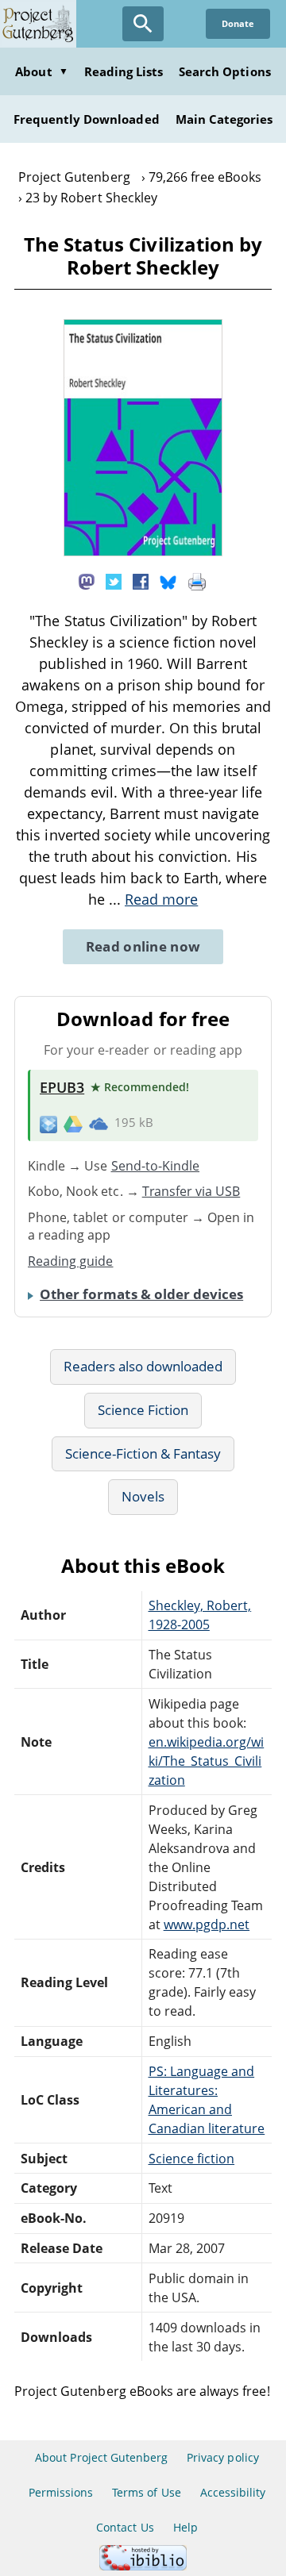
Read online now (143, 946)
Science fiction (192, 2159)
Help (186, 2527)
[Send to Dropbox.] (48, 1123)
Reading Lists (124, 71)
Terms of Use (146, 2492)
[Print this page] (197, 581)
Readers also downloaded (143, 1366)
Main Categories (224, 119)
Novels (143, 1496)
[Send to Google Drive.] (73, 1123)
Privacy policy (223, 2457)
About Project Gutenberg (101, 2457)
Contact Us (125, 2527)
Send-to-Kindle (156, 1166)
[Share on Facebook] (141, 581)
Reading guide (71, 1261)
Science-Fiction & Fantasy (143, 1453)
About (41, 71)
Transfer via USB (191, 1191)
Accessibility (233, 2492)
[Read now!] (143, 552)
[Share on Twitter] (114, 581)
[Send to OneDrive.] (99, 1123)
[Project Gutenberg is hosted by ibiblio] (143, 2566)
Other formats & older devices (141, 1294)
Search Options (225, 71)
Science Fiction (143, 1410)
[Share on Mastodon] (87, 581)
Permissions (61, 2492)
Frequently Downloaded (87, 119)
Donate (238, 23)
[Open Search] (143, 24)
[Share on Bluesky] (168, 581)
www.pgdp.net (207, 1924)
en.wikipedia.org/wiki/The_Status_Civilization (207, 1761)
